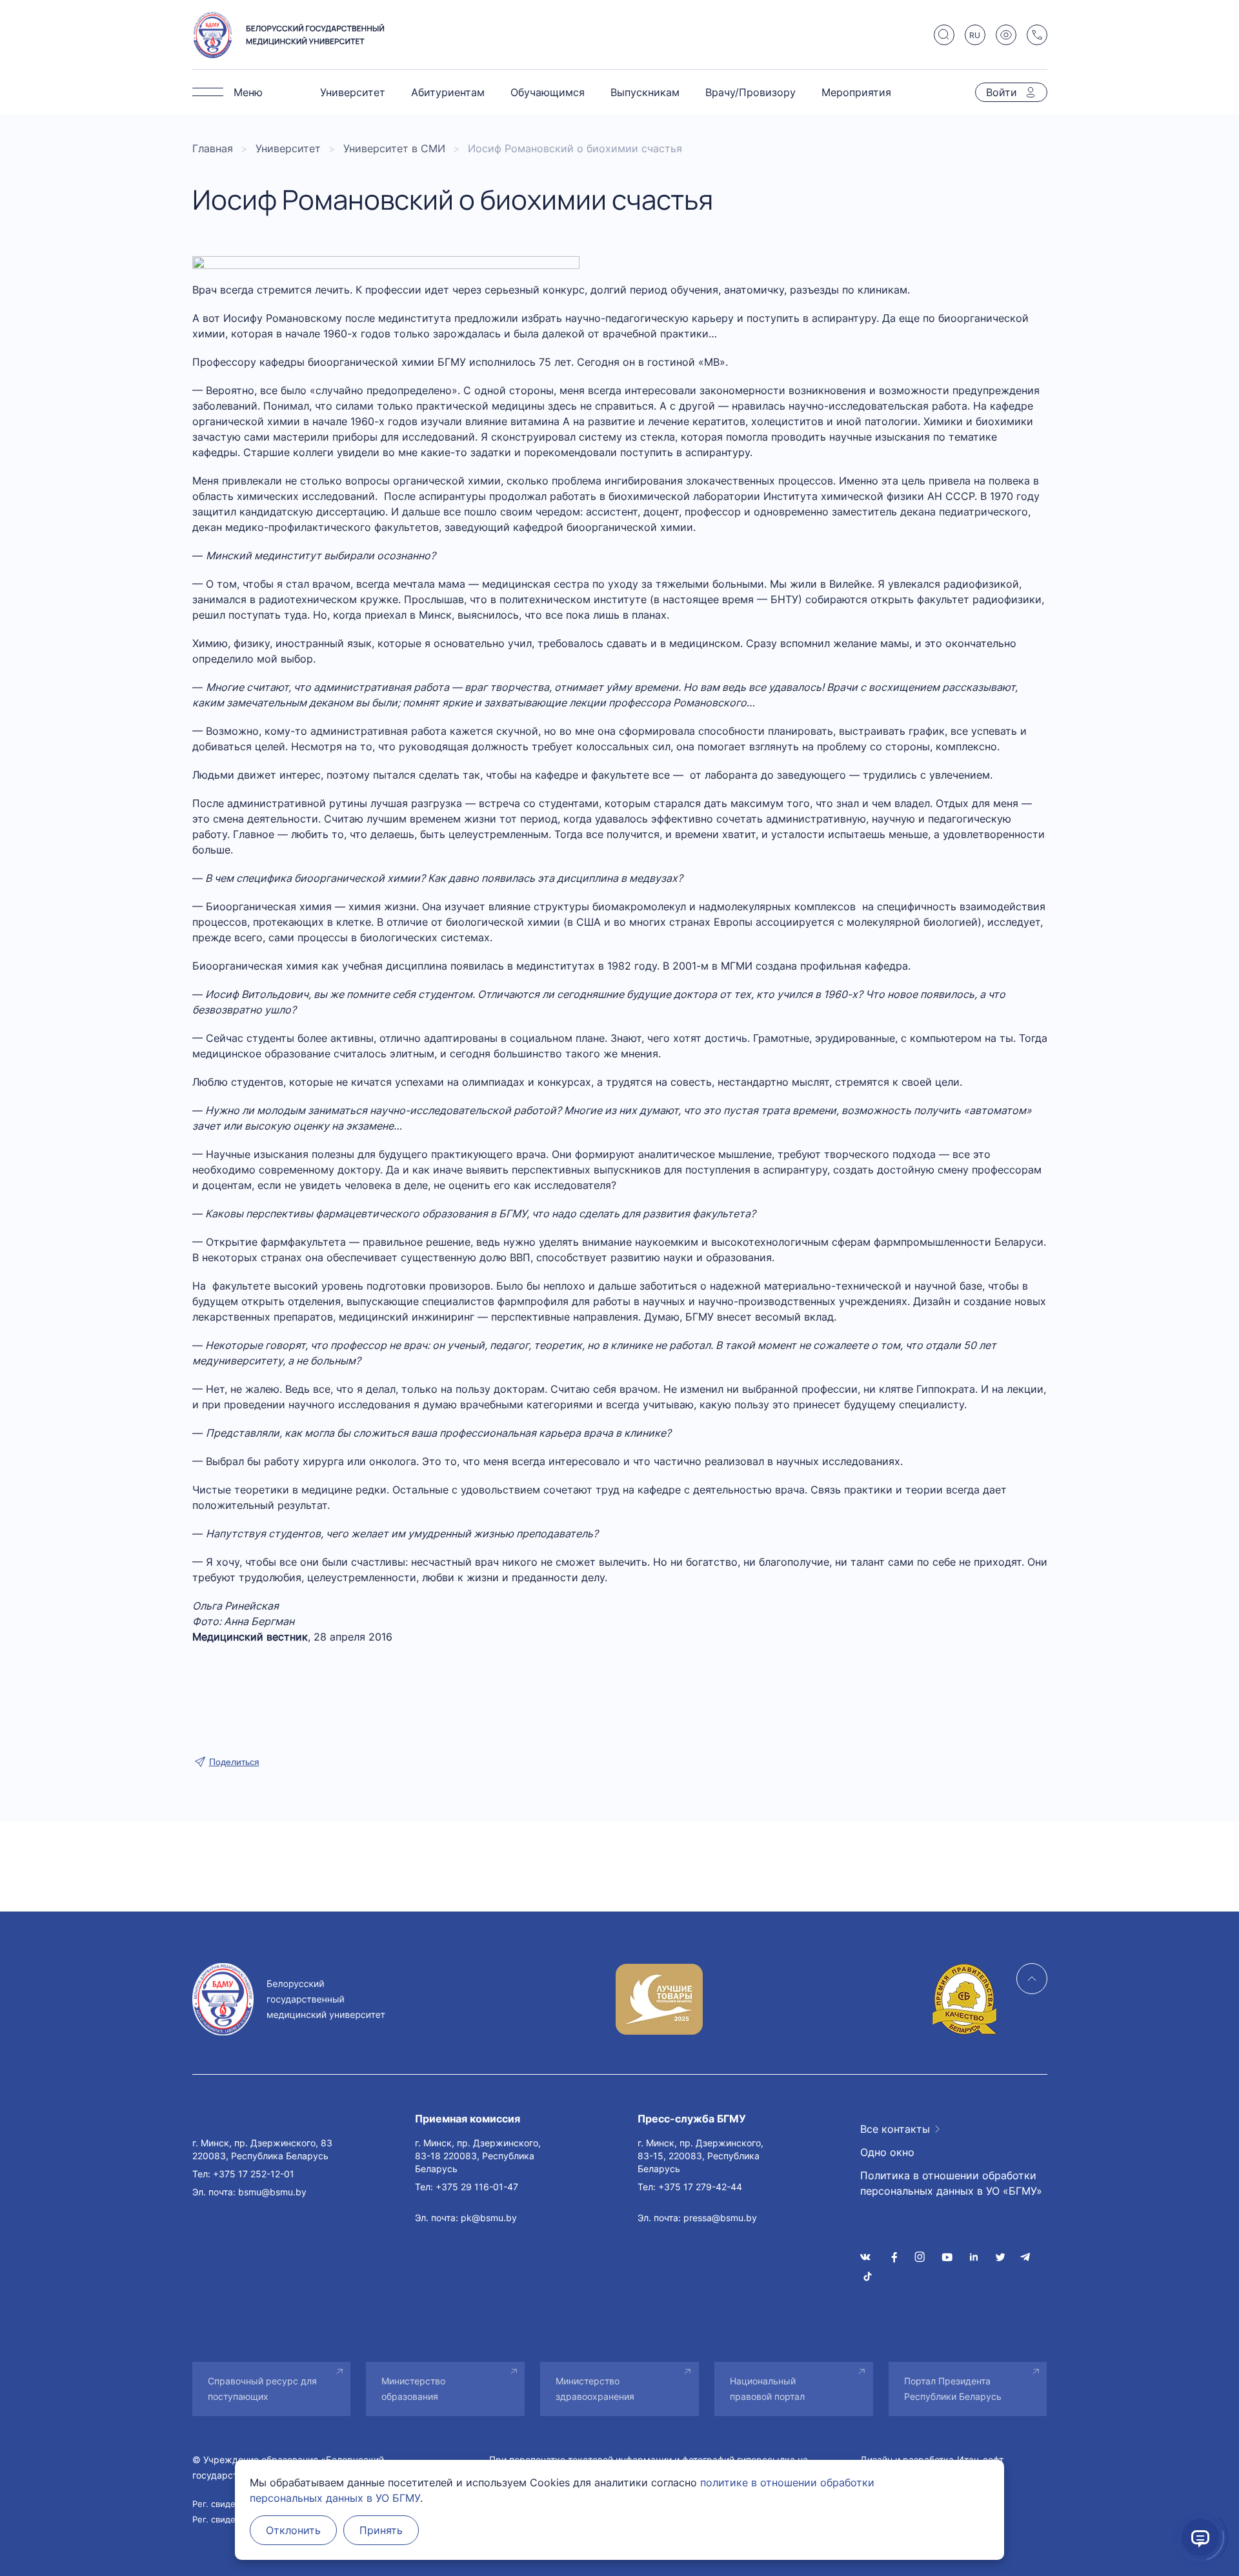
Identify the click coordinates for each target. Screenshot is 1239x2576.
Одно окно (887, 2152)
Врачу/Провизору (750, 92)
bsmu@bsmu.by (272, 2192)
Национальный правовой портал (767, 2389)
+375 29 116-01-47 (477, 2187)
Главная (213, 148)
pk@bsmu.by (489, 2218)
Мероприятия (856, 92)
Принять (381, 2530)
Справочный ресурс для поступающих (262, 2389)
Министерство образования (413, 2389)
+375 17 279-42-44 (700, 2187)
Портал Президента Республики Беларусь (953, 2389)
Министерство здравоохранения (595, 2389)
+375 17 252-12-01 (254, 2174)
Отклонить (293, 2530)
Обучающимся (548, 92)
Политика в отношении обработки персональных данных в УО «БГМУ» (951, 2183)
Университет (353, 92)
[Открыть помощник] (1200, 2537)
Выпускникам (645, 92)
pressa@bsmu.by (720, 2218)
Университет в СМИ (394, 148)
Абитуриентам (448, 92)
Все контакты (895, 2129)
